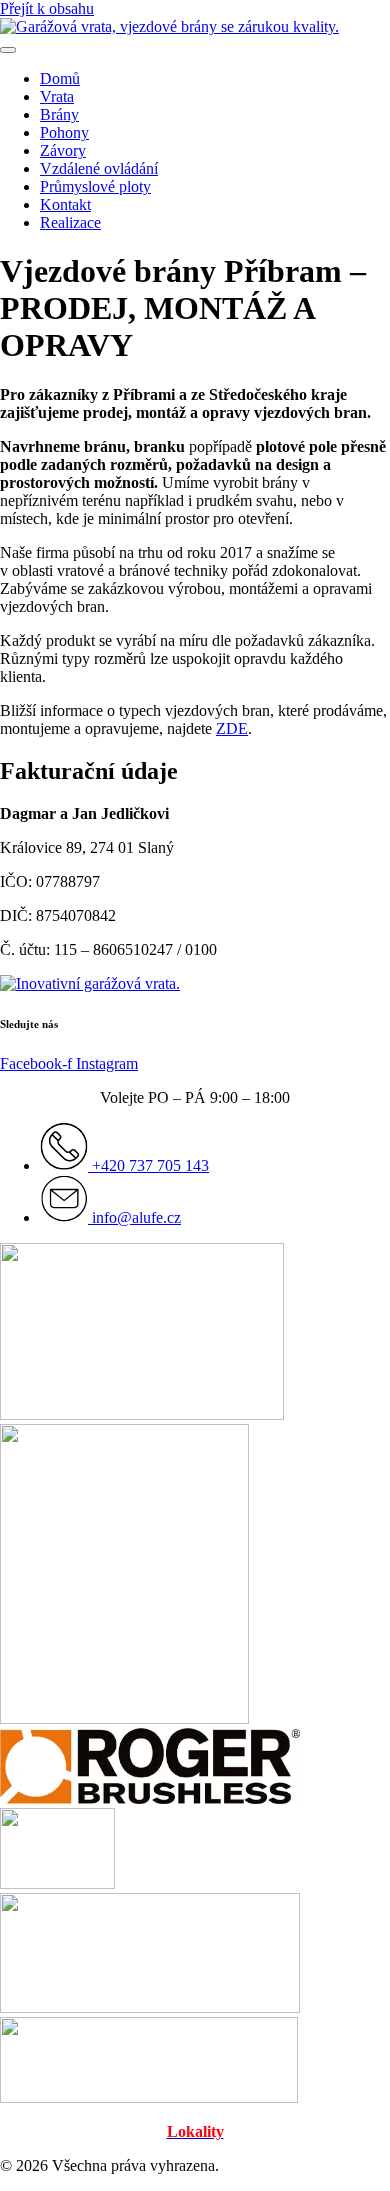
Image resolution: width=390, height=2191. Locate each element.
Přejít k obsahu (47, 8)
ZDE (232, 728)
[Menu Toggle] (8, 50)
